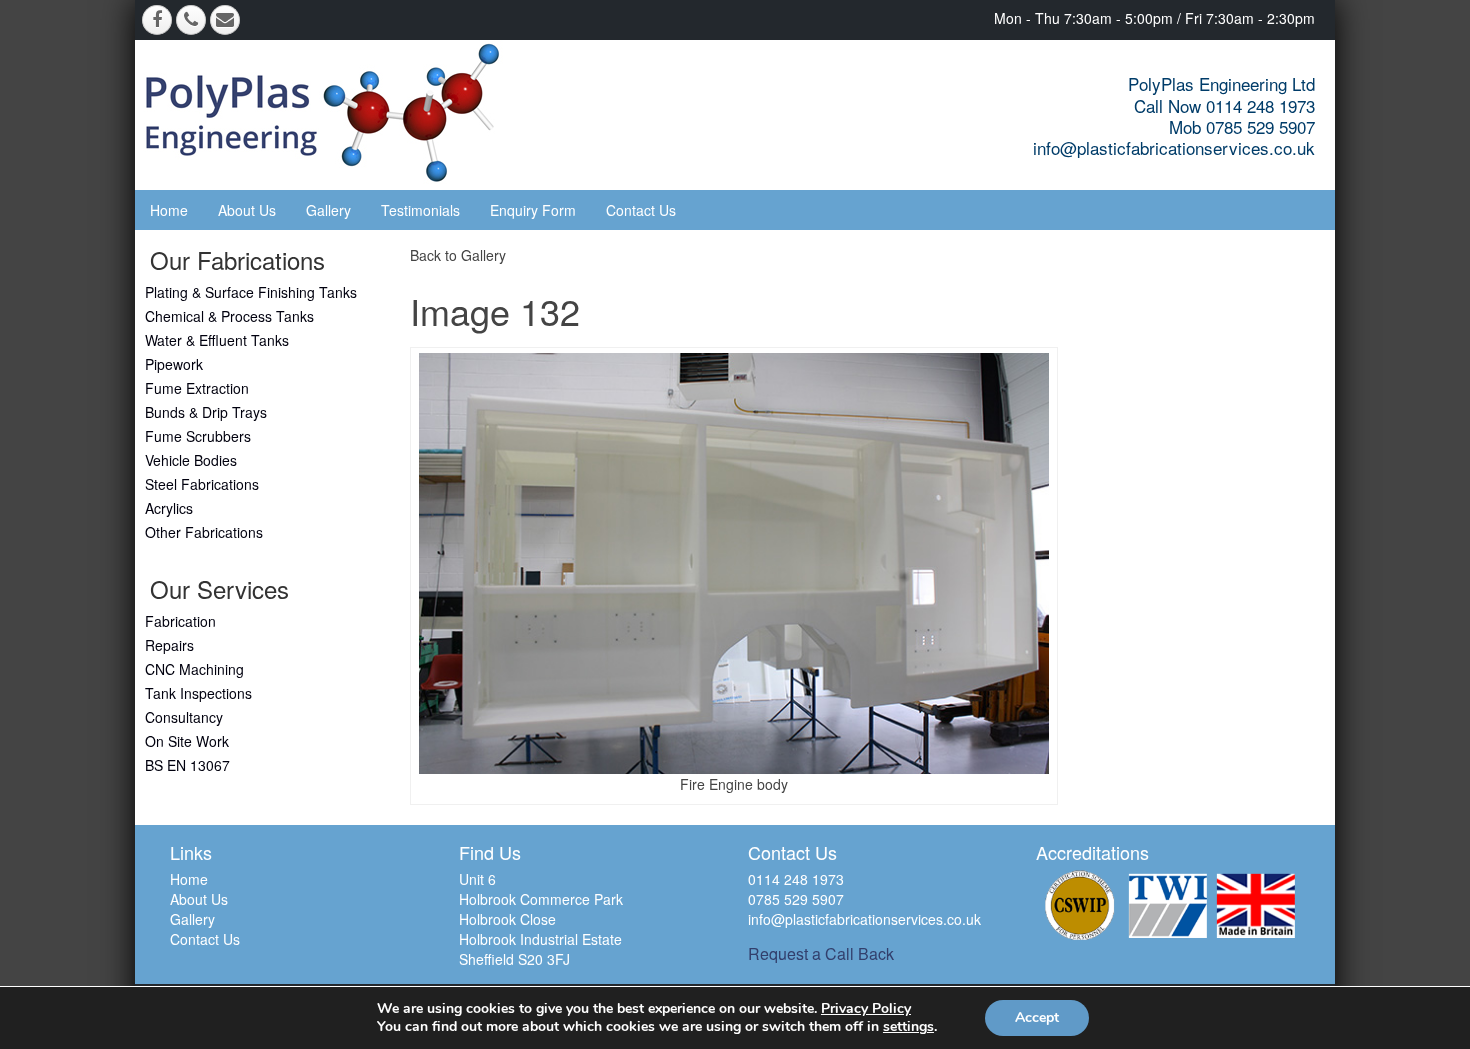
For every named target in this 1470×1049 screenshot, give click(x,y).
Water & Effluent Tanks (217, 340)
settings (908, 1027)
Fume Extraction (197, 388)
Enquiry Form (533, 210)
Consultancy (184, 717)
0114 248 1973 (796, 879)
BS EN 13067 (187, 765)
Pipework (174, 364)
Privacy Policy (866, 1008)
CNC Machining (194, 669)
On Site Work (187, 741)
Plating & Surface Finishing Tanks (251, 292)
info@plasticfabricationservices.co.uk (1174, 147)
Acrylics (169, 508)
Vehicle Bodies (191, 460)
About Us (247, 210)
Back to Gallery (458, 255)
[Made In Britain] (1256, 905)
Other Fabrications (204, 532)
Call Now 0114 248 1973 (1224, 105)
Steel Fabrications (202, 484)
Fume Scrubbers (198, 436)
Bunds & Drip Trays (206, 412)
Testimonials (420, 210)
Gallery (328, 210)
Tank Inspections (198, 693)
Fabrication (180, 621)
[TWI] (1168, 905)
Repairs (169, 645)
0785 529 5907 (796, 899)
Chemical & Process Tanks (229, 316)
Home (169, 210)
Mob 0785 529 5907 (1242, 126)
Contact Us (641, 210)
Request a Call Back (821, 953)
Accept (1037, 1017)
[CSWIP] (1080, 905)
